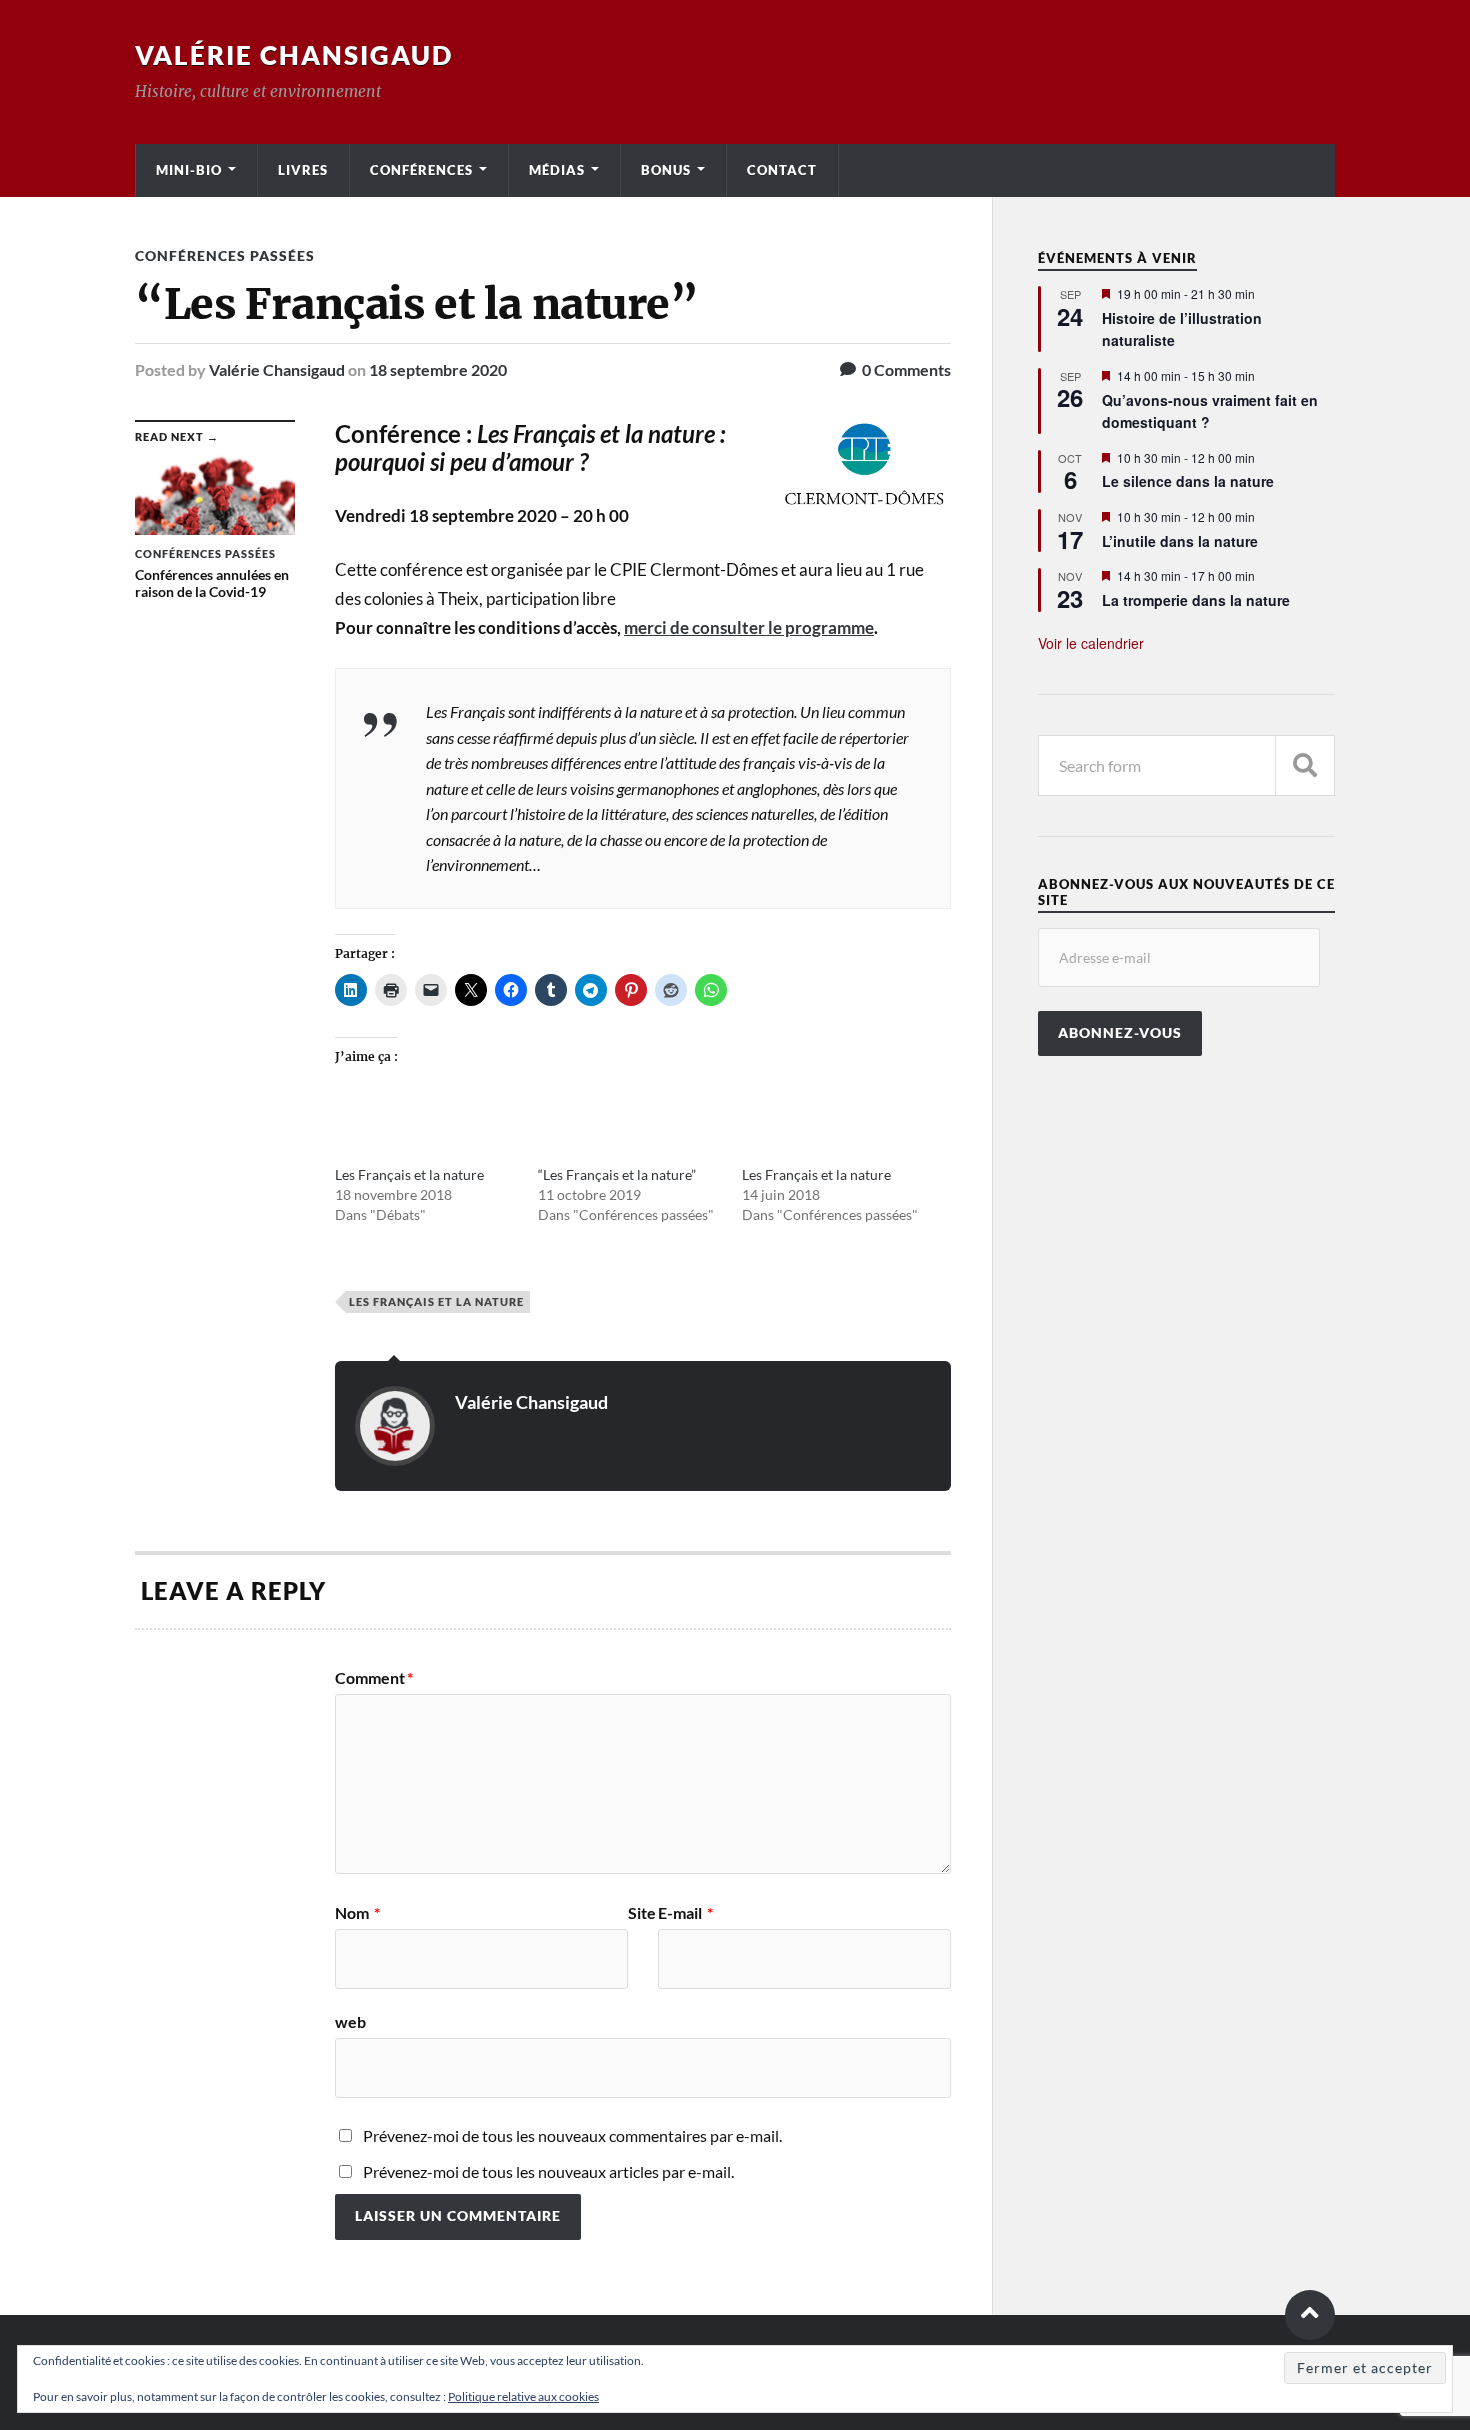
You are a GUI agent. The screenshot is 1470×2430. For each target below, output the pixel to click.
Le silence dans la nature (1188, 481)
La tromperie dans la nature (1196, 600)
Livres (303, 170)
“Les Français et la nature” (617, 1174)
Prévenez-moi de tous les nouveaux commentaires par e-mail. (572, 2135)
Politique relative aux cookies (523, 2396)
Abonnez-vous (1120, 1033)
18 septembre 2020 (438, 369)
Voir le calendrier (1091, 643)
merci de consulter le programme (749, 627)
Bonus (666, 170)
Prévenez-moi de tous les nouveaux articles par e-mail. (548, 2171)
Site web (495, 1967)
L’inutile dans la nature (1180, 541)
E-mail (685, 1913)
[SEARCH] (1305, 765)
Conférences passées (225, 255)
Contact (782, 170)
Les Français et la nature (409, 1174)
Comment (374, 1678)
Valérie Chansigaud (294, 55)
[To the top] (1310, 2315)
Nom (357, 1913)
